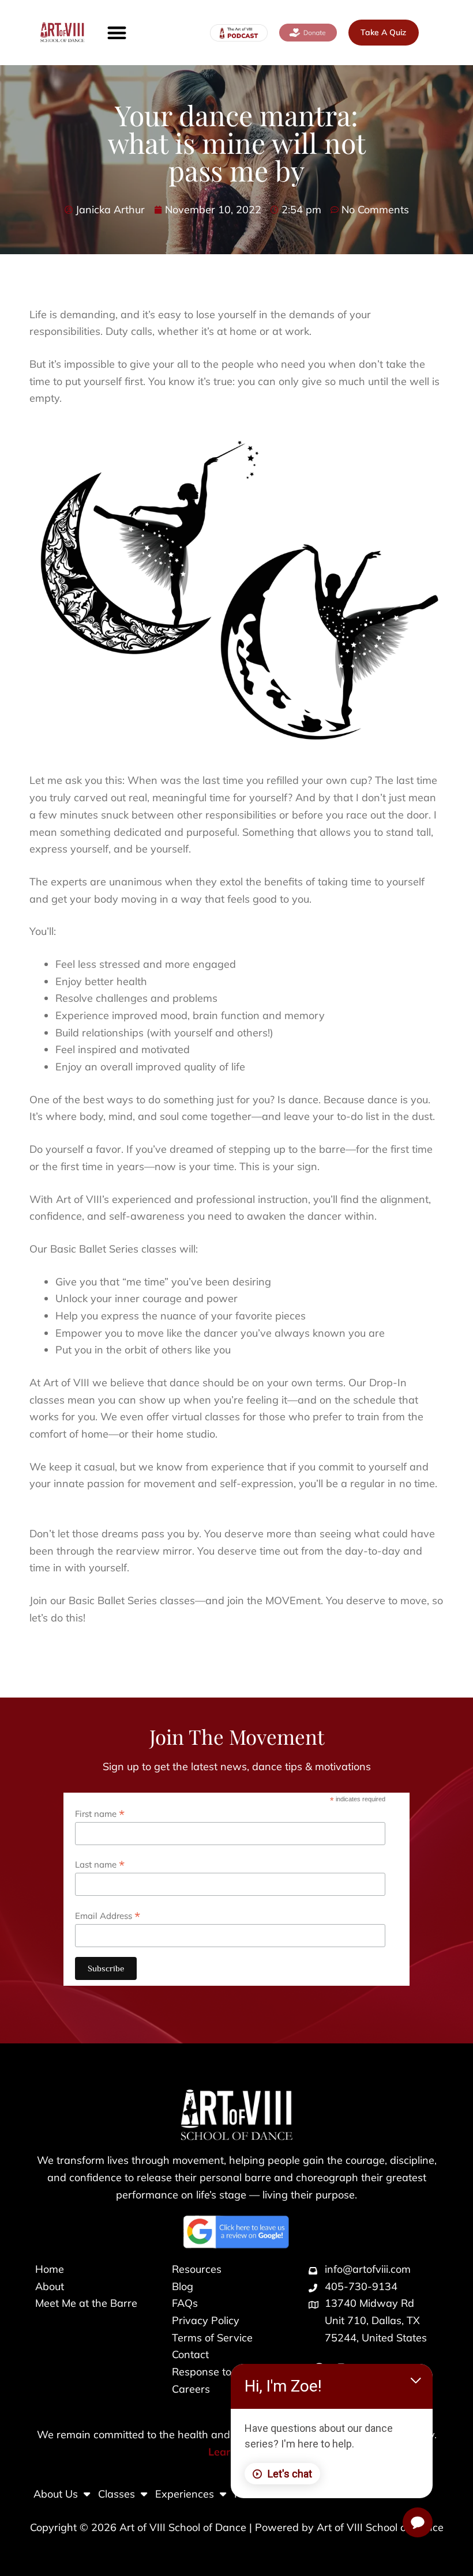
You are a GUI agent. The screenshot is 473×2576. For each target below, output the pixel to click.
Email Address (108, 1915)
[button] (117, 33)
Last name (100, 1864)
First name (100, 1813)
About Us (56, 2494)
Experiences (185, 2494)
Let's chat (290, 2474)
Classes (117, 2494)
